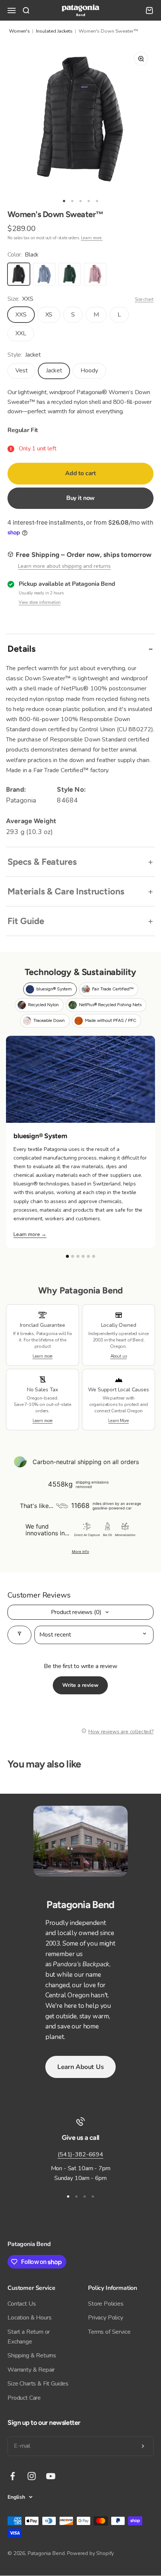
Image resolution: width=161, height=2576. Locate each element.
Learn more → (30, 1234)
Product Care (24, 2398)
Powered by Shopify (90, 2553)
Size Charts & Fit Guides (38, 2384)
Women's (19, 31)
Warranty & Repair (31, 2370)
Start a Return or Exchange (29, 2337)
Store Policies (106, 2304)
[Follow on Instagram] (32, 2476)
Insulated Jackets (54, 31)
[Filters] (19, 1635)
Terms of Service (109, 2332)
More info (80, 1551)
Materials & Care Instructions (66, 891)
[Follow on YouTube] (51, 2476)
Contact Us (22, 2304)
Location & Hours (29, 2318)
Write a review (80, 1685)
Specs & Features (42, 862)
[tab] (50, 989)
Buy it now (80, 498)
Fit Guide (26, 921)
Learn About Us (80, 2067)
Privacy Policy (106, 2318)
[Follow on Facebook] (13, 2476)
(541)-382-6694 (80, 2154)
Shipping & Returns (32, 2355)
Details (22, 649)
